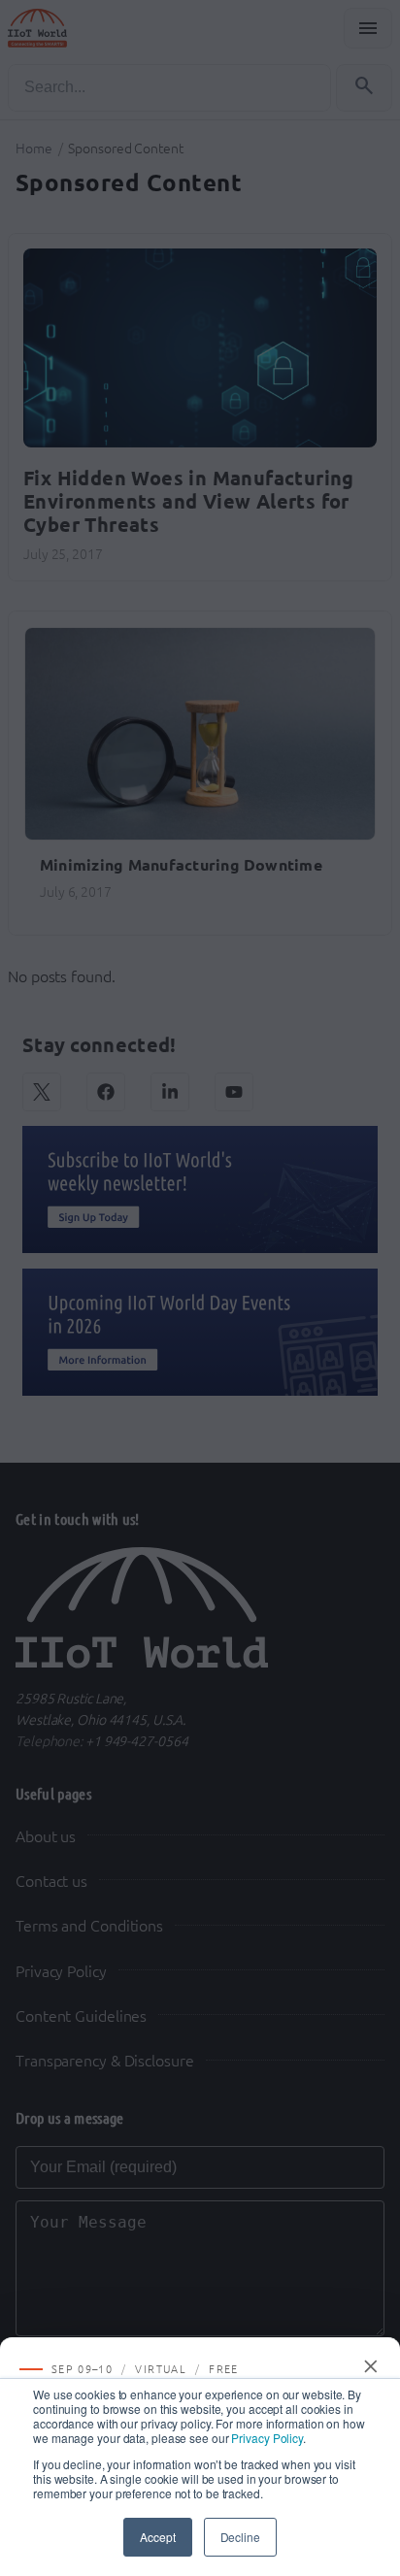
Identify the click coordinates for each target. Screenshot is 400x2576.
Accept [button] (157, 2537)
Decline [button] (240, 2537)
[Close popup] (372, 2366)
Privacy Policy (267, 2438)
